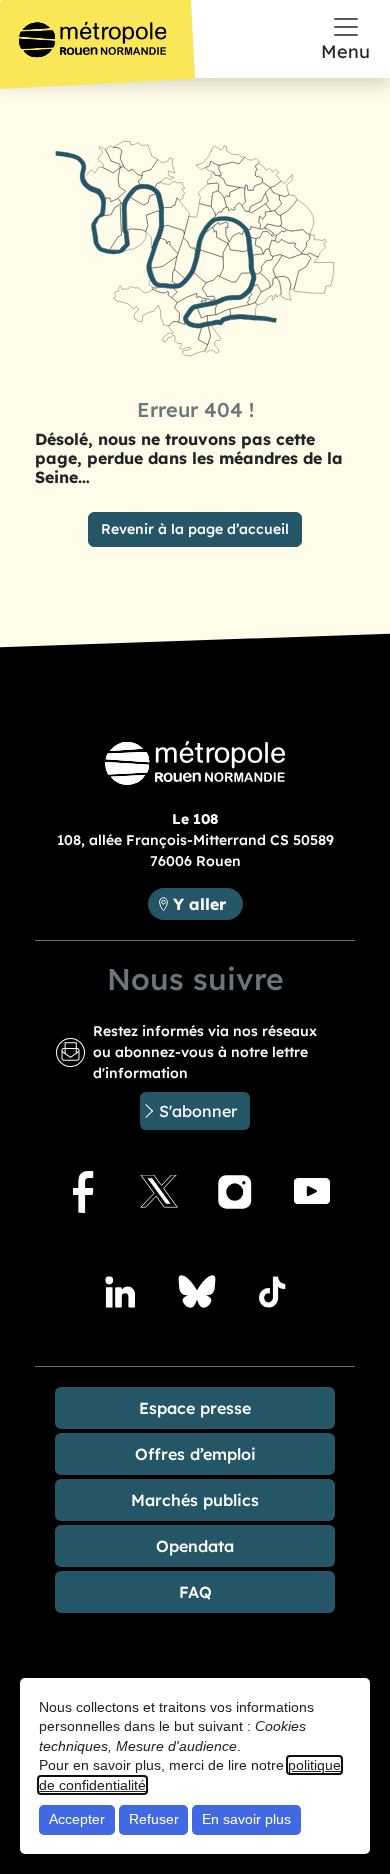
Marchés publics (195, 1500)
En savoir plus (246, 1819)
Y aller (207, 903)
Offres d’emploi (195, 1454)
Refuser (154, 1819)
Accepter (77, 1819)
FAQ (195, 1592)
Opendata (195, 1546)
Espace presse (195, 1408)
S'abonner (198, 1111)
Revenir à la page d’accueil (195, 529)
